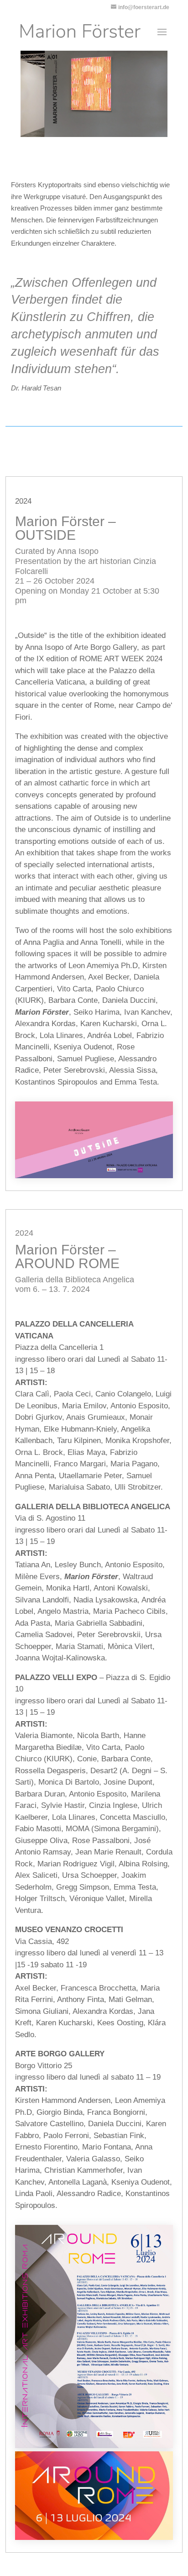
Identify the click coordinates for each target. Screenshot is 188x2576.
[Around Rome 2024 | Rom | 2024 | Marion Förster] (94, 2446)
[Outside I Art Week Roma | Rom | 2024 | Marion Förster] (94, 1176)
